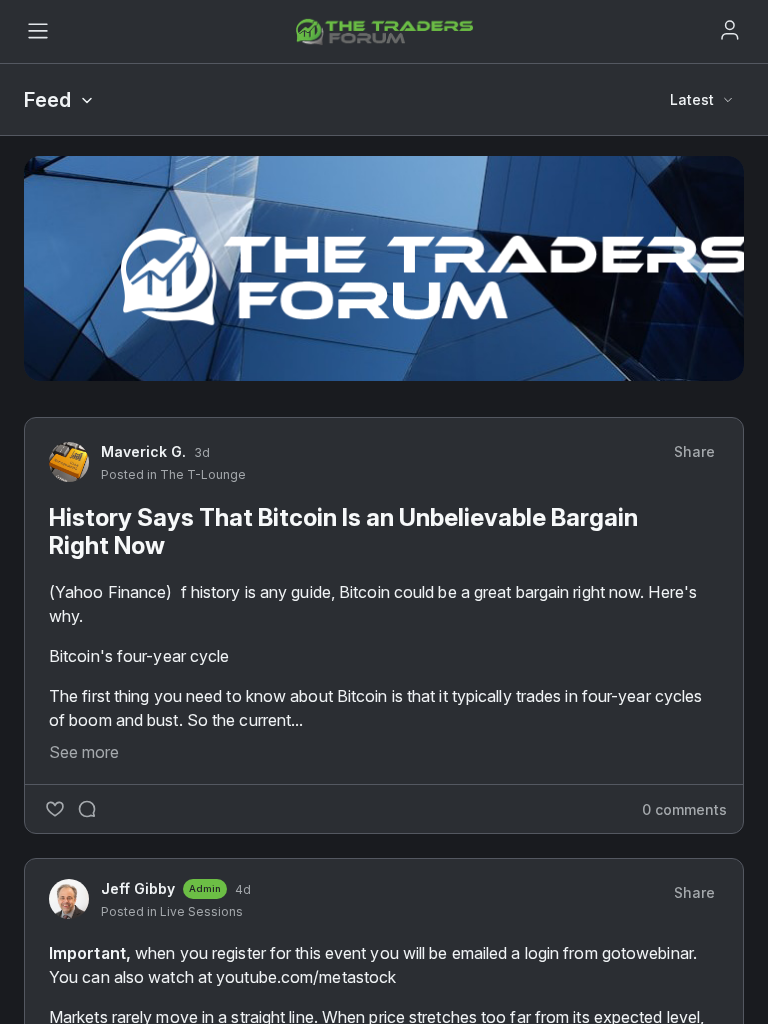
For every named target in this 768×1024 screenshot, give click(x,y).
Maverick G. (143, 451)
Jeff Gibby (138, 888)
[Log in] (730, 30)
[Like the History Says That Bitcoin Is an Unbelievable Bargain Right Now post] (55, 809)
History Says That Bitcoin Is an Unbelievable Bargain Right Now (343, 531)
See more (84, 752)
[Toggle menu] (38, 31)
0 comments (684, 809)
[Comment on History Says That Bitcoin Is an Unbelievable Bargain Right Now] (87, 809)
